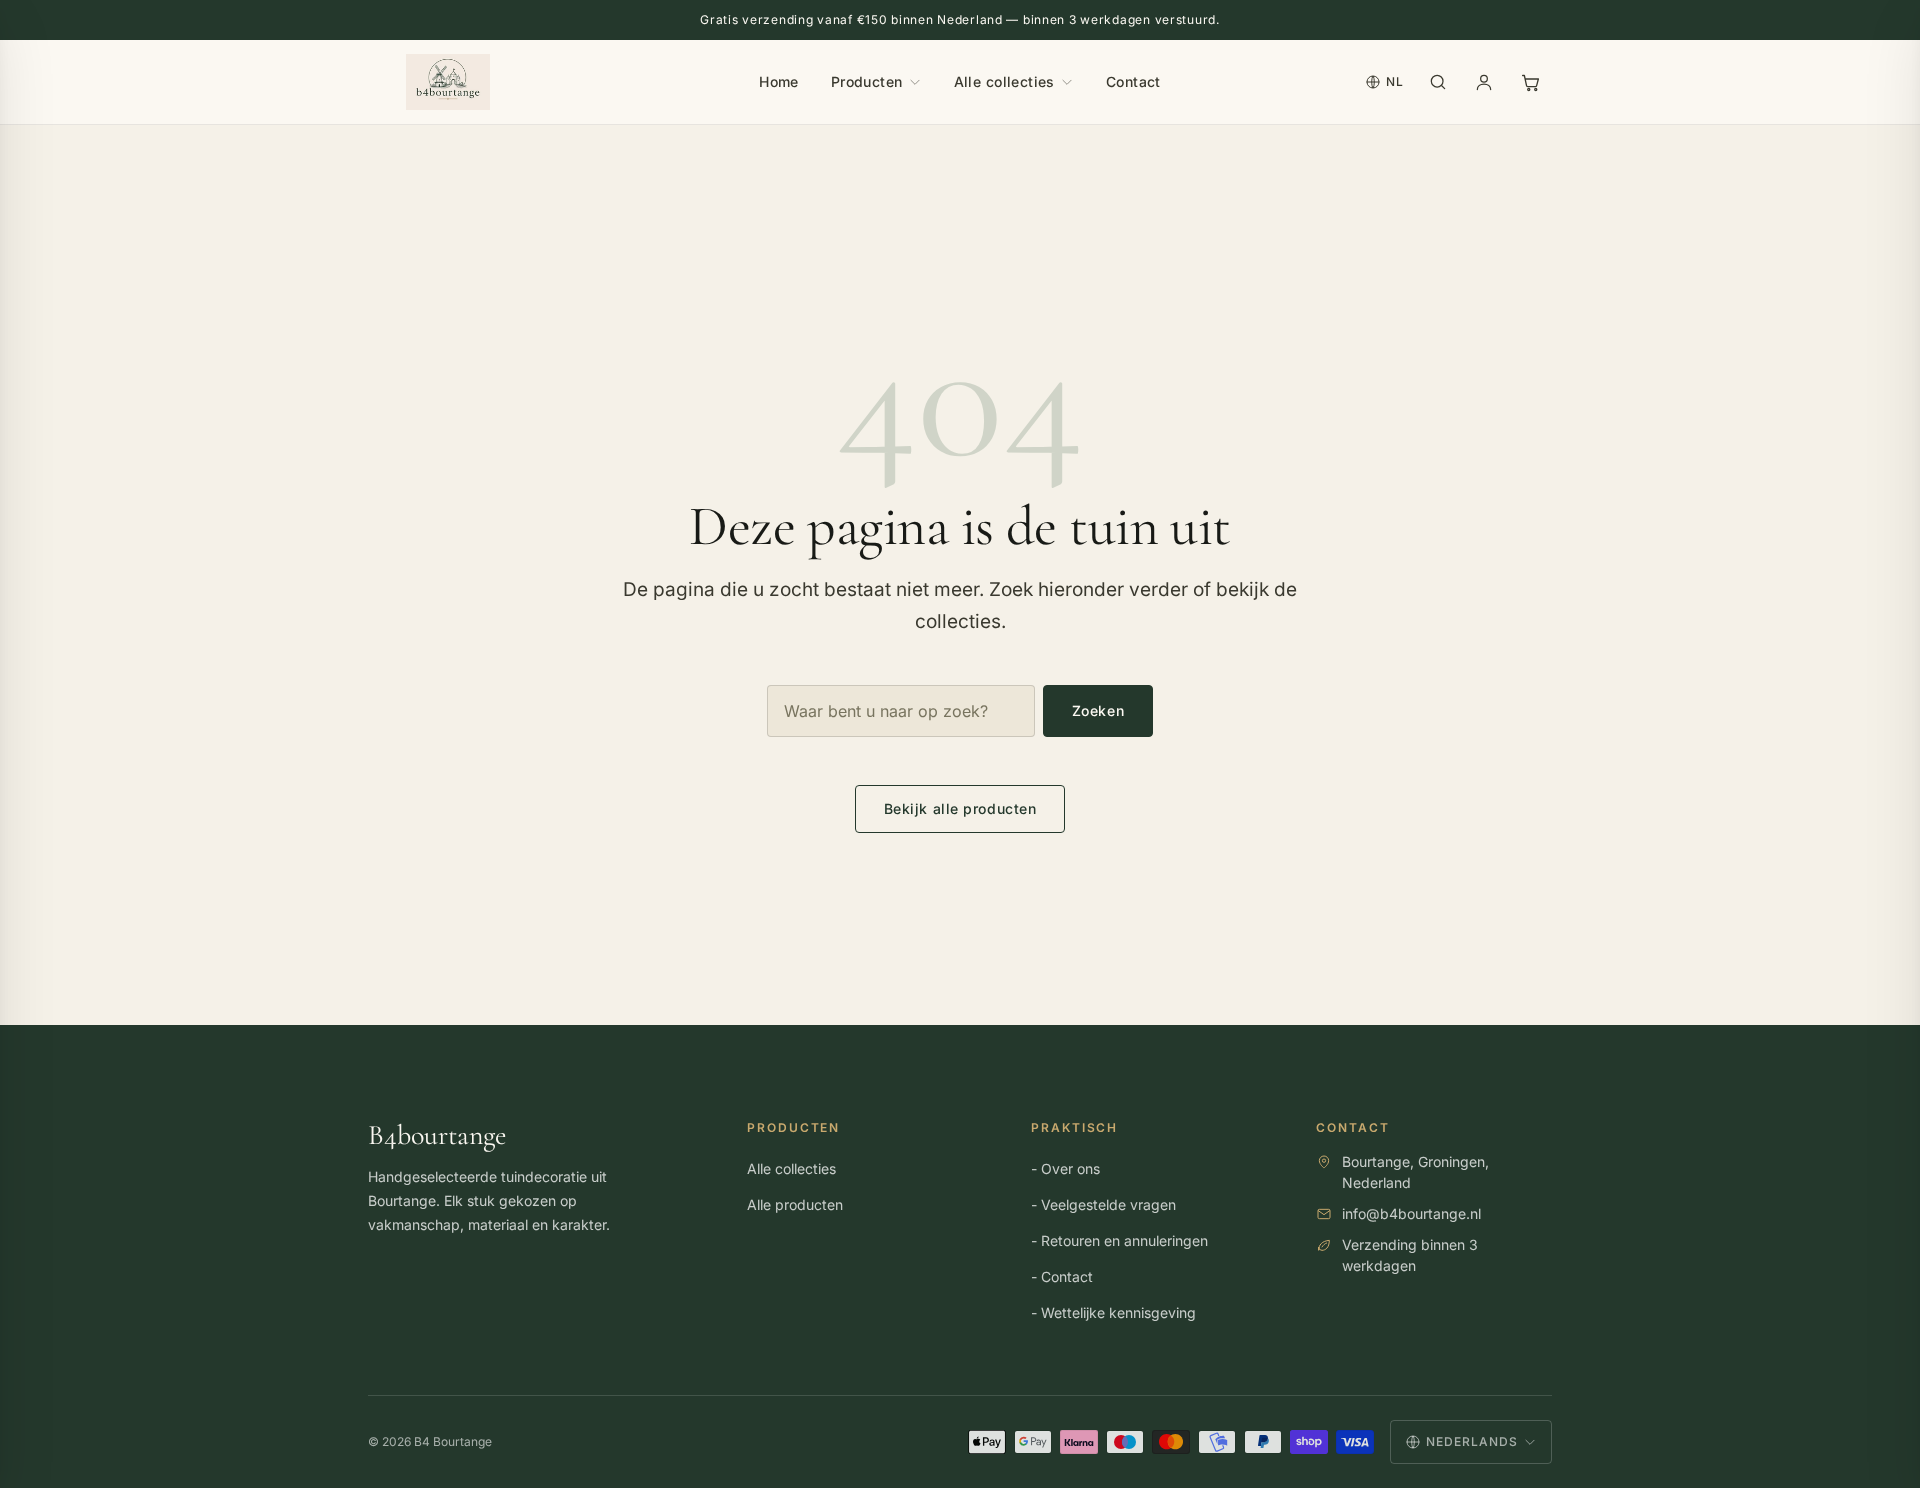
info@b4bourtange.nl (1411, 1213)
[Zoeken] (1438, 82)
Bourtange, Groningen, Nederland (1415, 1172)
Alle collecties (1004, 81)
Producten (867, 81)
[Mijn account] (1484, 82)
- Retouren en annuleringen (1119, 1241)
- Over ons (1065, 1169)
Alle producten (795, 1205)
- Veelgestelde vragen (1103, 1205)
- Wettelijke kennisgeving (1113, 1313)
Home (779, 81)
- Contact (1062, 1277)
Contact (1133, 81)
